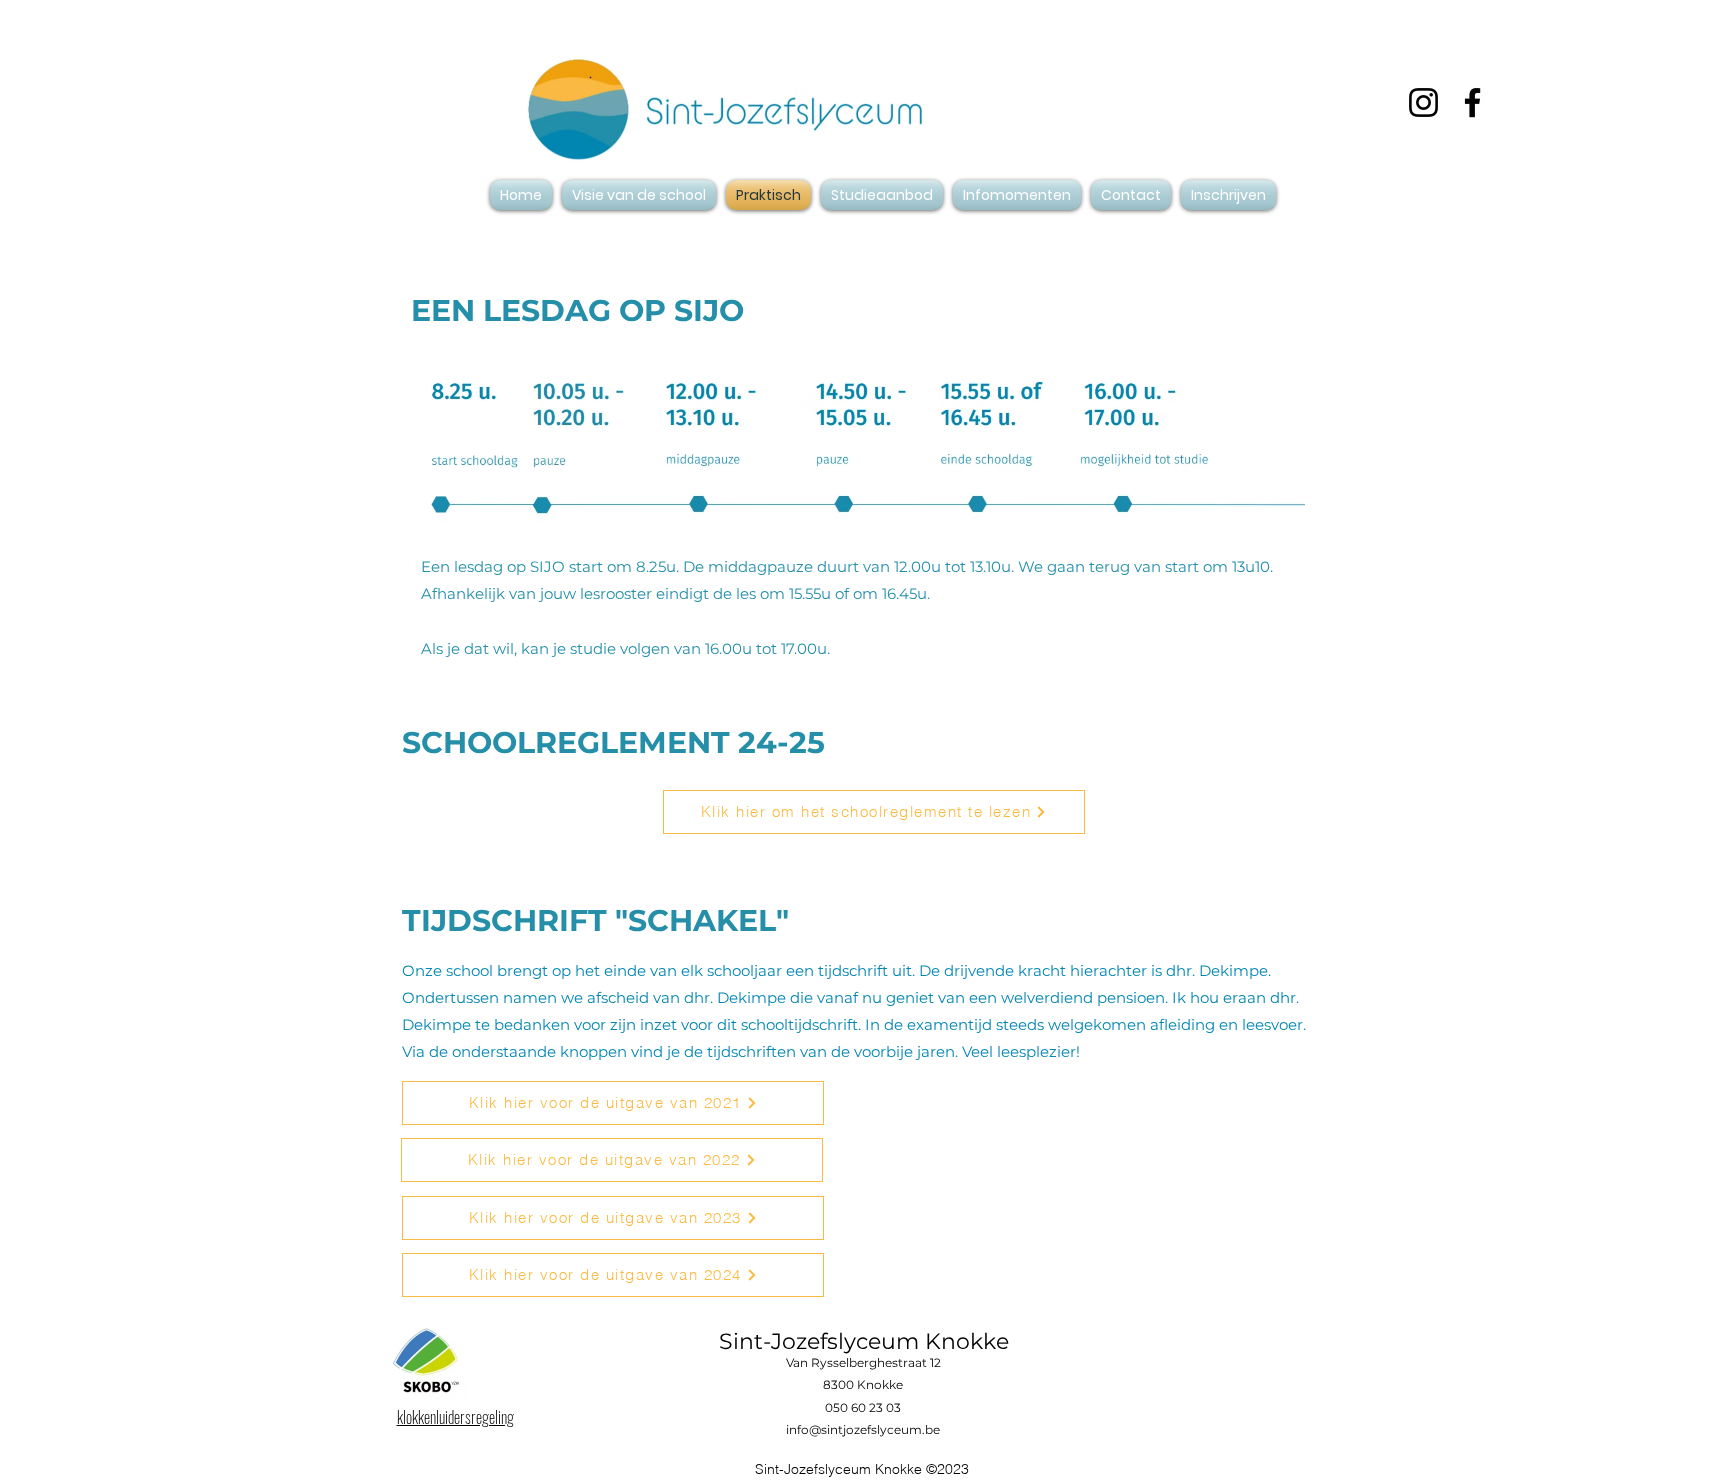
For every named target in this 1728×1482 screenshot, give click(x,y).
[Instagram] (1423, 102)
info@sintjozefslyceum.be (863, 1429)
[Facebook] (1472, 102)
